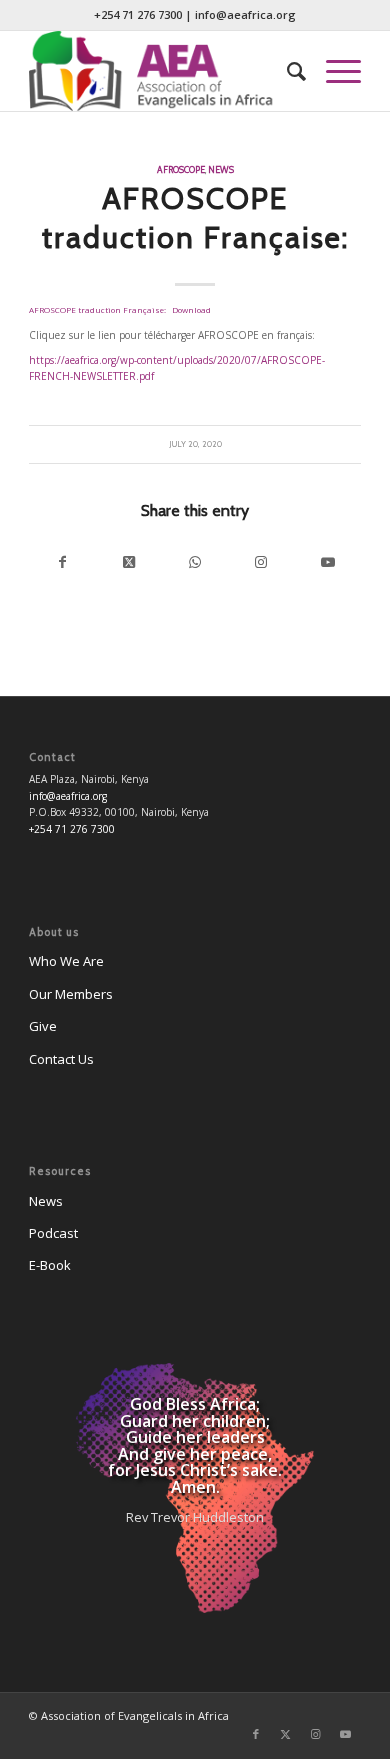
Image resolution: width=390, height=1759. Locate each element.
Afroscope (181, 169)
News (221, 169)
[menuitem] (286, 71)
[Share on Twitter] (129, 562)
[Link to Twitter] (286, 1734)
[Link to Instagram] (261, 562)
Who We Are (66, 961)
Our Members (71, 994)
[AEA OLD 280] (161, 71)
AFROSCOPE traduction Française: (97, 309)
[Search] (286, 71)
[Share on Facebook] (62, 562)
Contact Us (61, 1059)
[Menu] (333, 71)
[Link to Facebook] (256, 1734)
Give (43, 1026)
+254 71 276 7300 (138, 14)
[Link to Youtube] (327, 562)
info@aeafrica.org (245, 14)
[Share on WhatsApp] (195, 562)
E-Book (50, 1265)
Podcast (53, 1233)
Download (191, 309)
